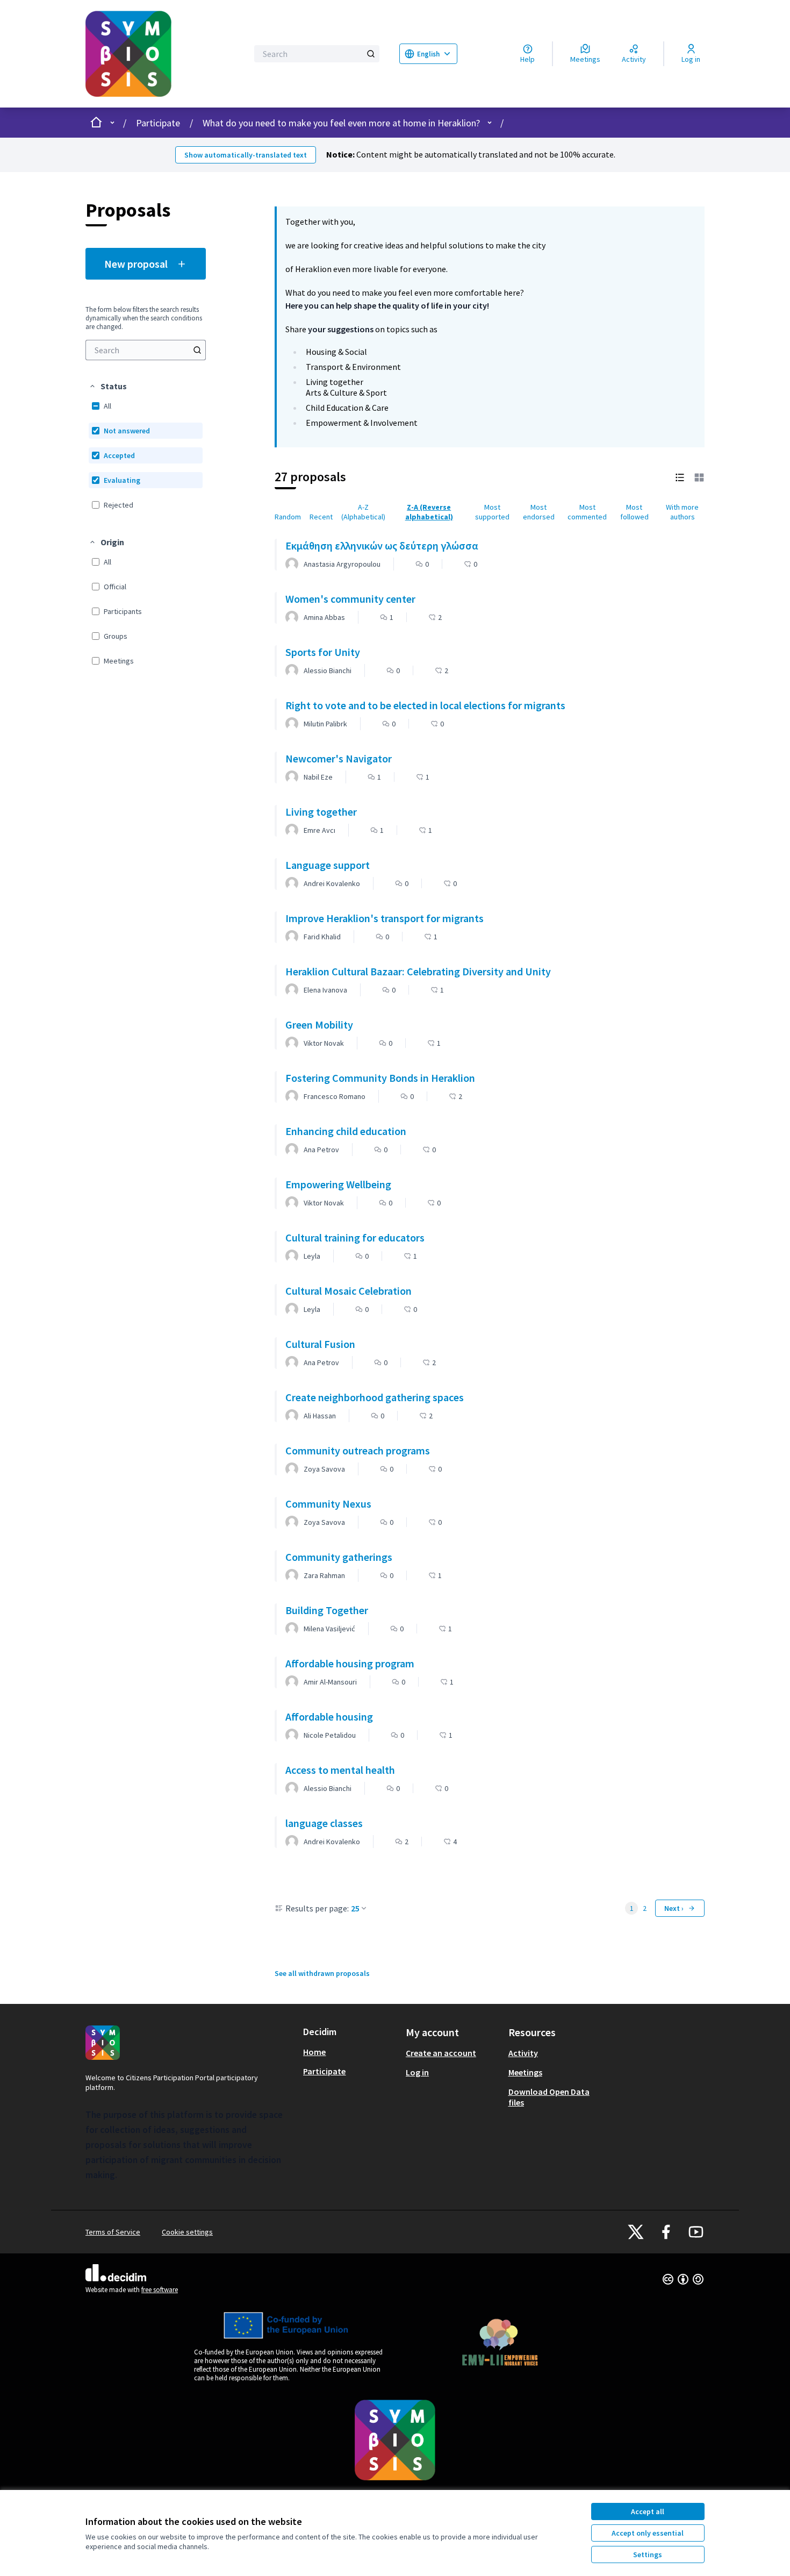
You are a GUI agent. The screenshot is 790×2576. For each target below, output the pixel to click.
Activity (523, 2053)
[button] (108, 386)
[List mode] (680, 477)
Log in (417, 2072)
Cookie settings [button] (187, 2232)
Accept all (648, 2511)
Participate (158, 123)
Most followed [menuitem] (634, 512)
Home (314, 2052)
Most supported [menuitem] (492, 512)
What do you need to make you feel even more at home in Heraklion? (341, 123)
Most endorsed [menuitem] (539, 512)
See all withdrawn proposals (322, 1973)
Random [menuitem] (288, 517)
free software (160, 2290)
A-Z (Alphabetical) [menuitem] (363, 512)
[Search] (371, 54)
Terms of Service (113, 2232)
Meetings (525, 2072)
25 (355, 1908)
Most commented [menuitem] (587, 512)
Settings (648, 2554)
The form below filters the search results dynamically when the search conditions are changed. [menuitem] (144, 318)
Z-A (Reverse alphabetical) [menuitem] (429, 512)
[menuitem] (146, 350)
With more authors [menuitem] (682, 512)
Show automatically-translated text (246, 155)
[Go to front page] (160, 54)
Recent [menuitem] (321, 517)
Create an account (441, 2053)
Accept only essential (648, 2533)
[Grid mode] (699, 477)
